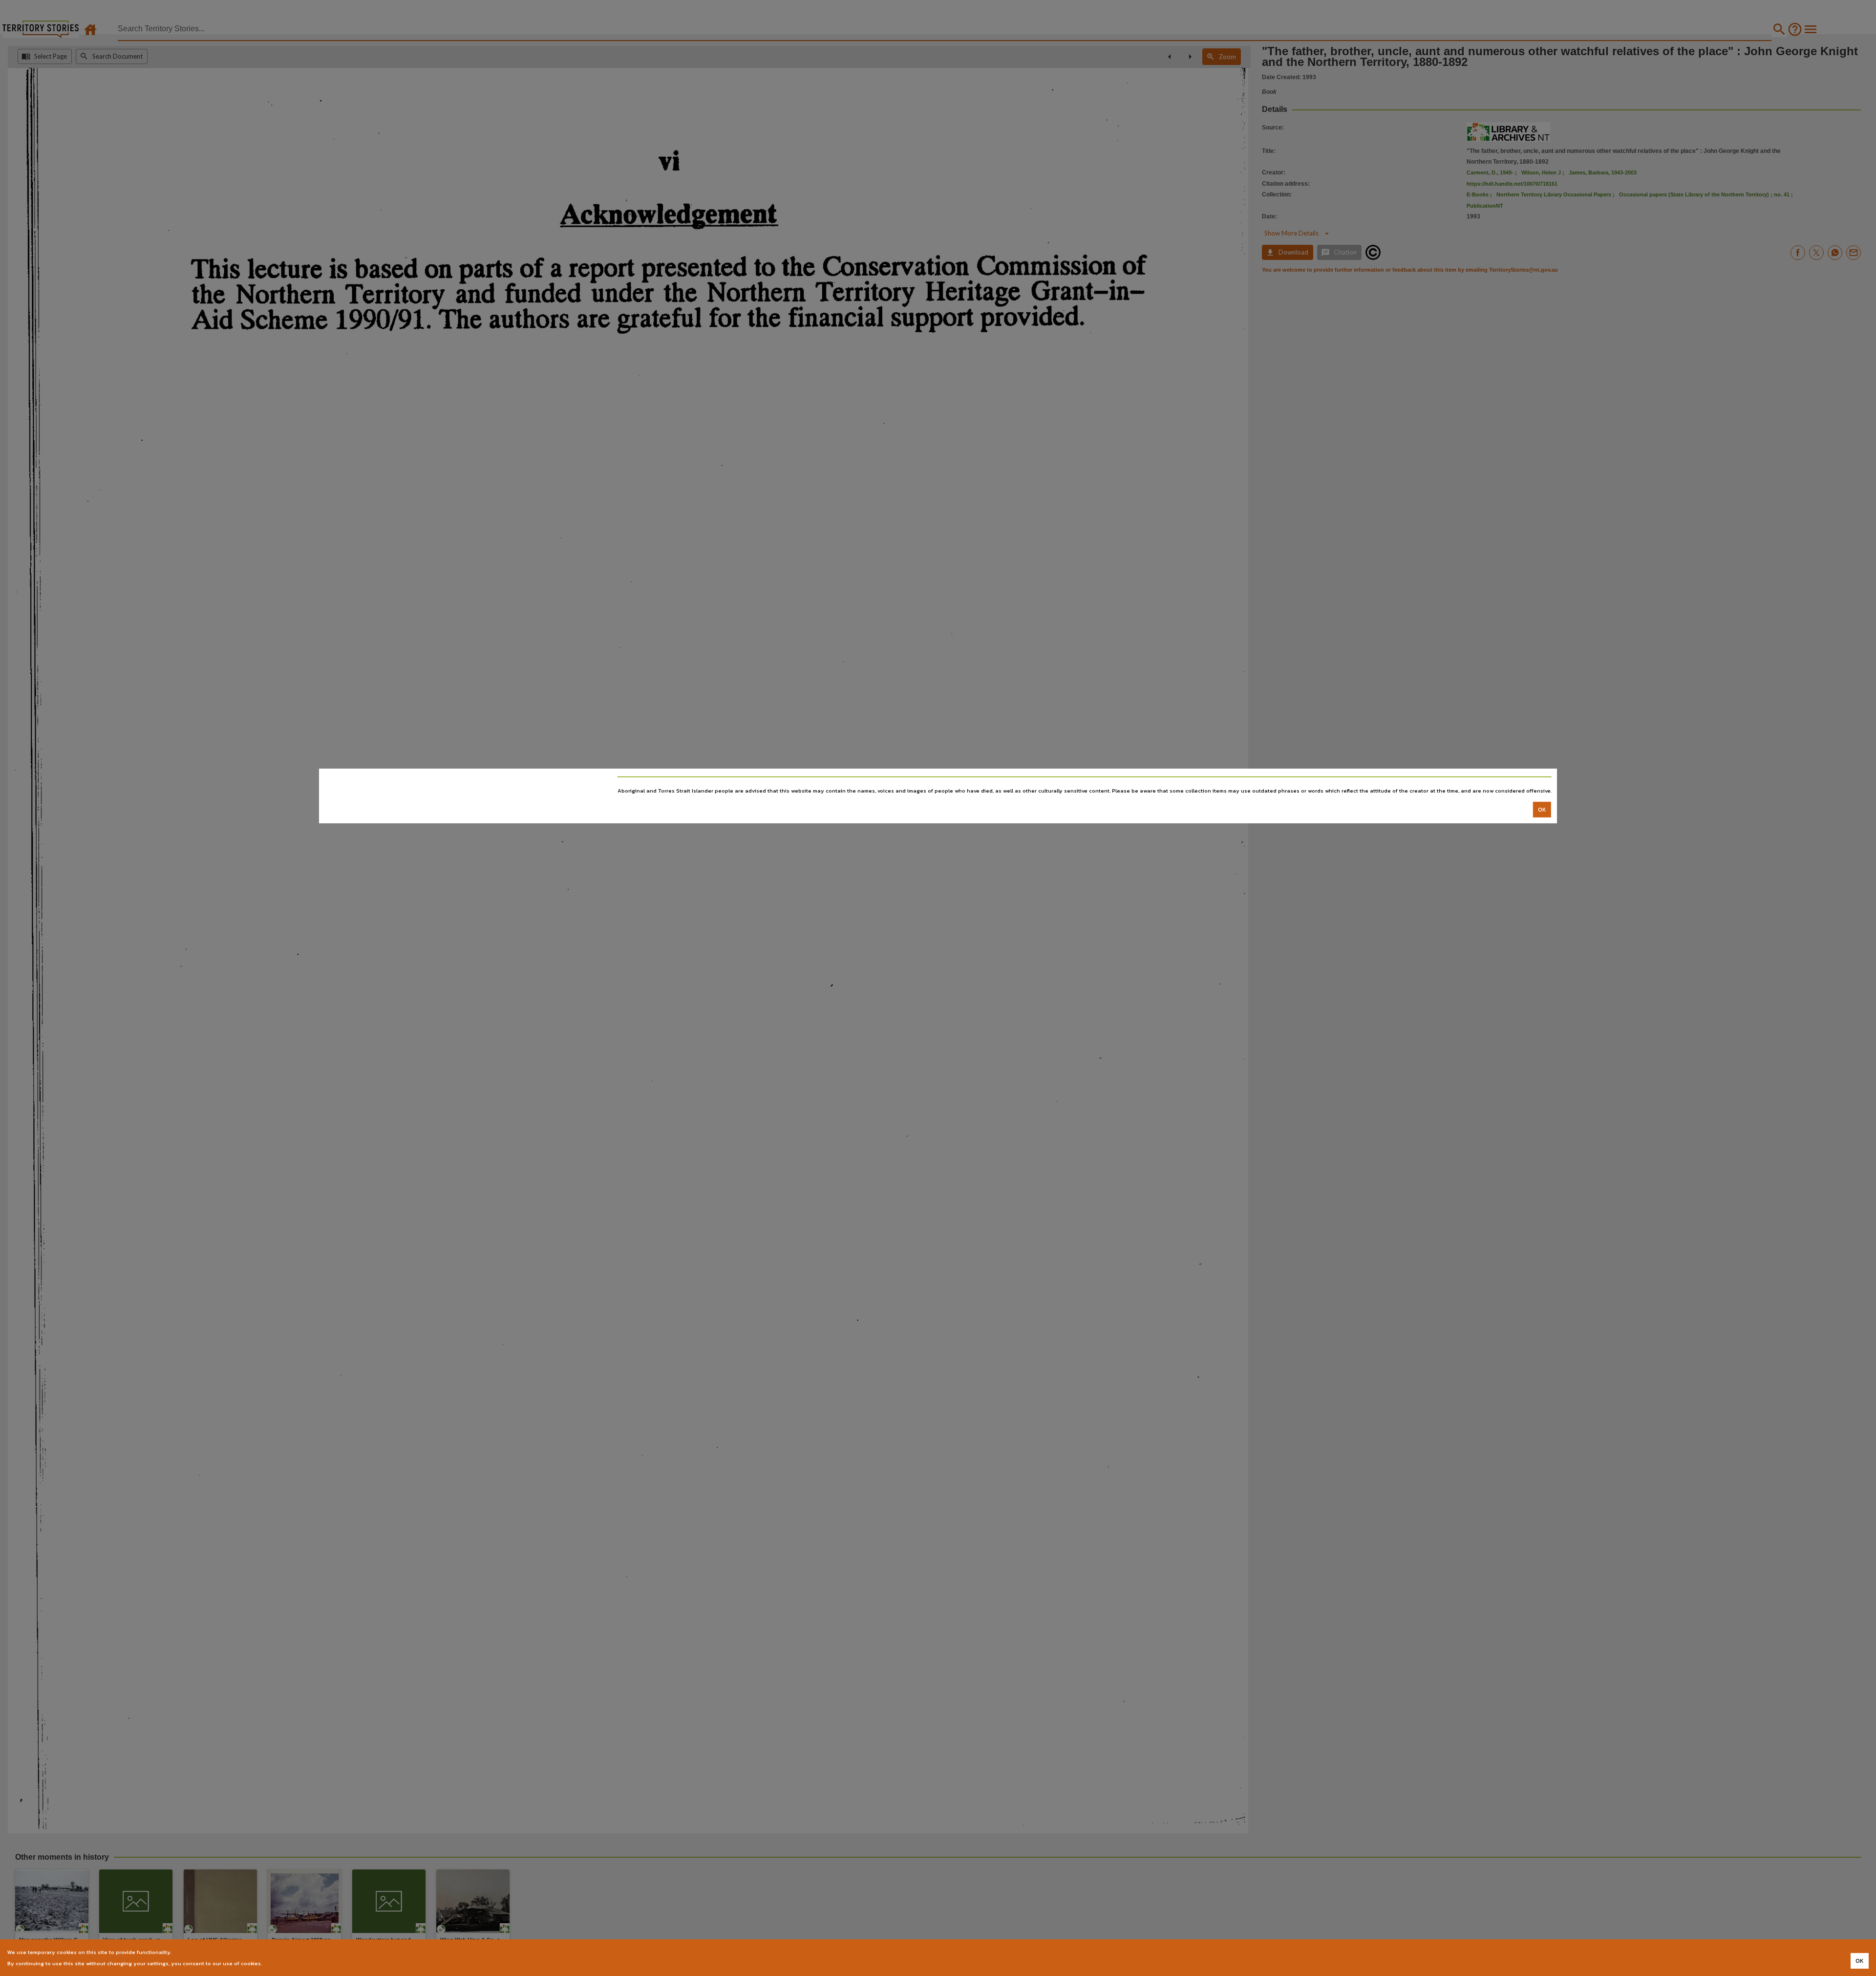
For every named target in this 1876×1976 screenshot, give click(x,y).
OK (1542, 810)
